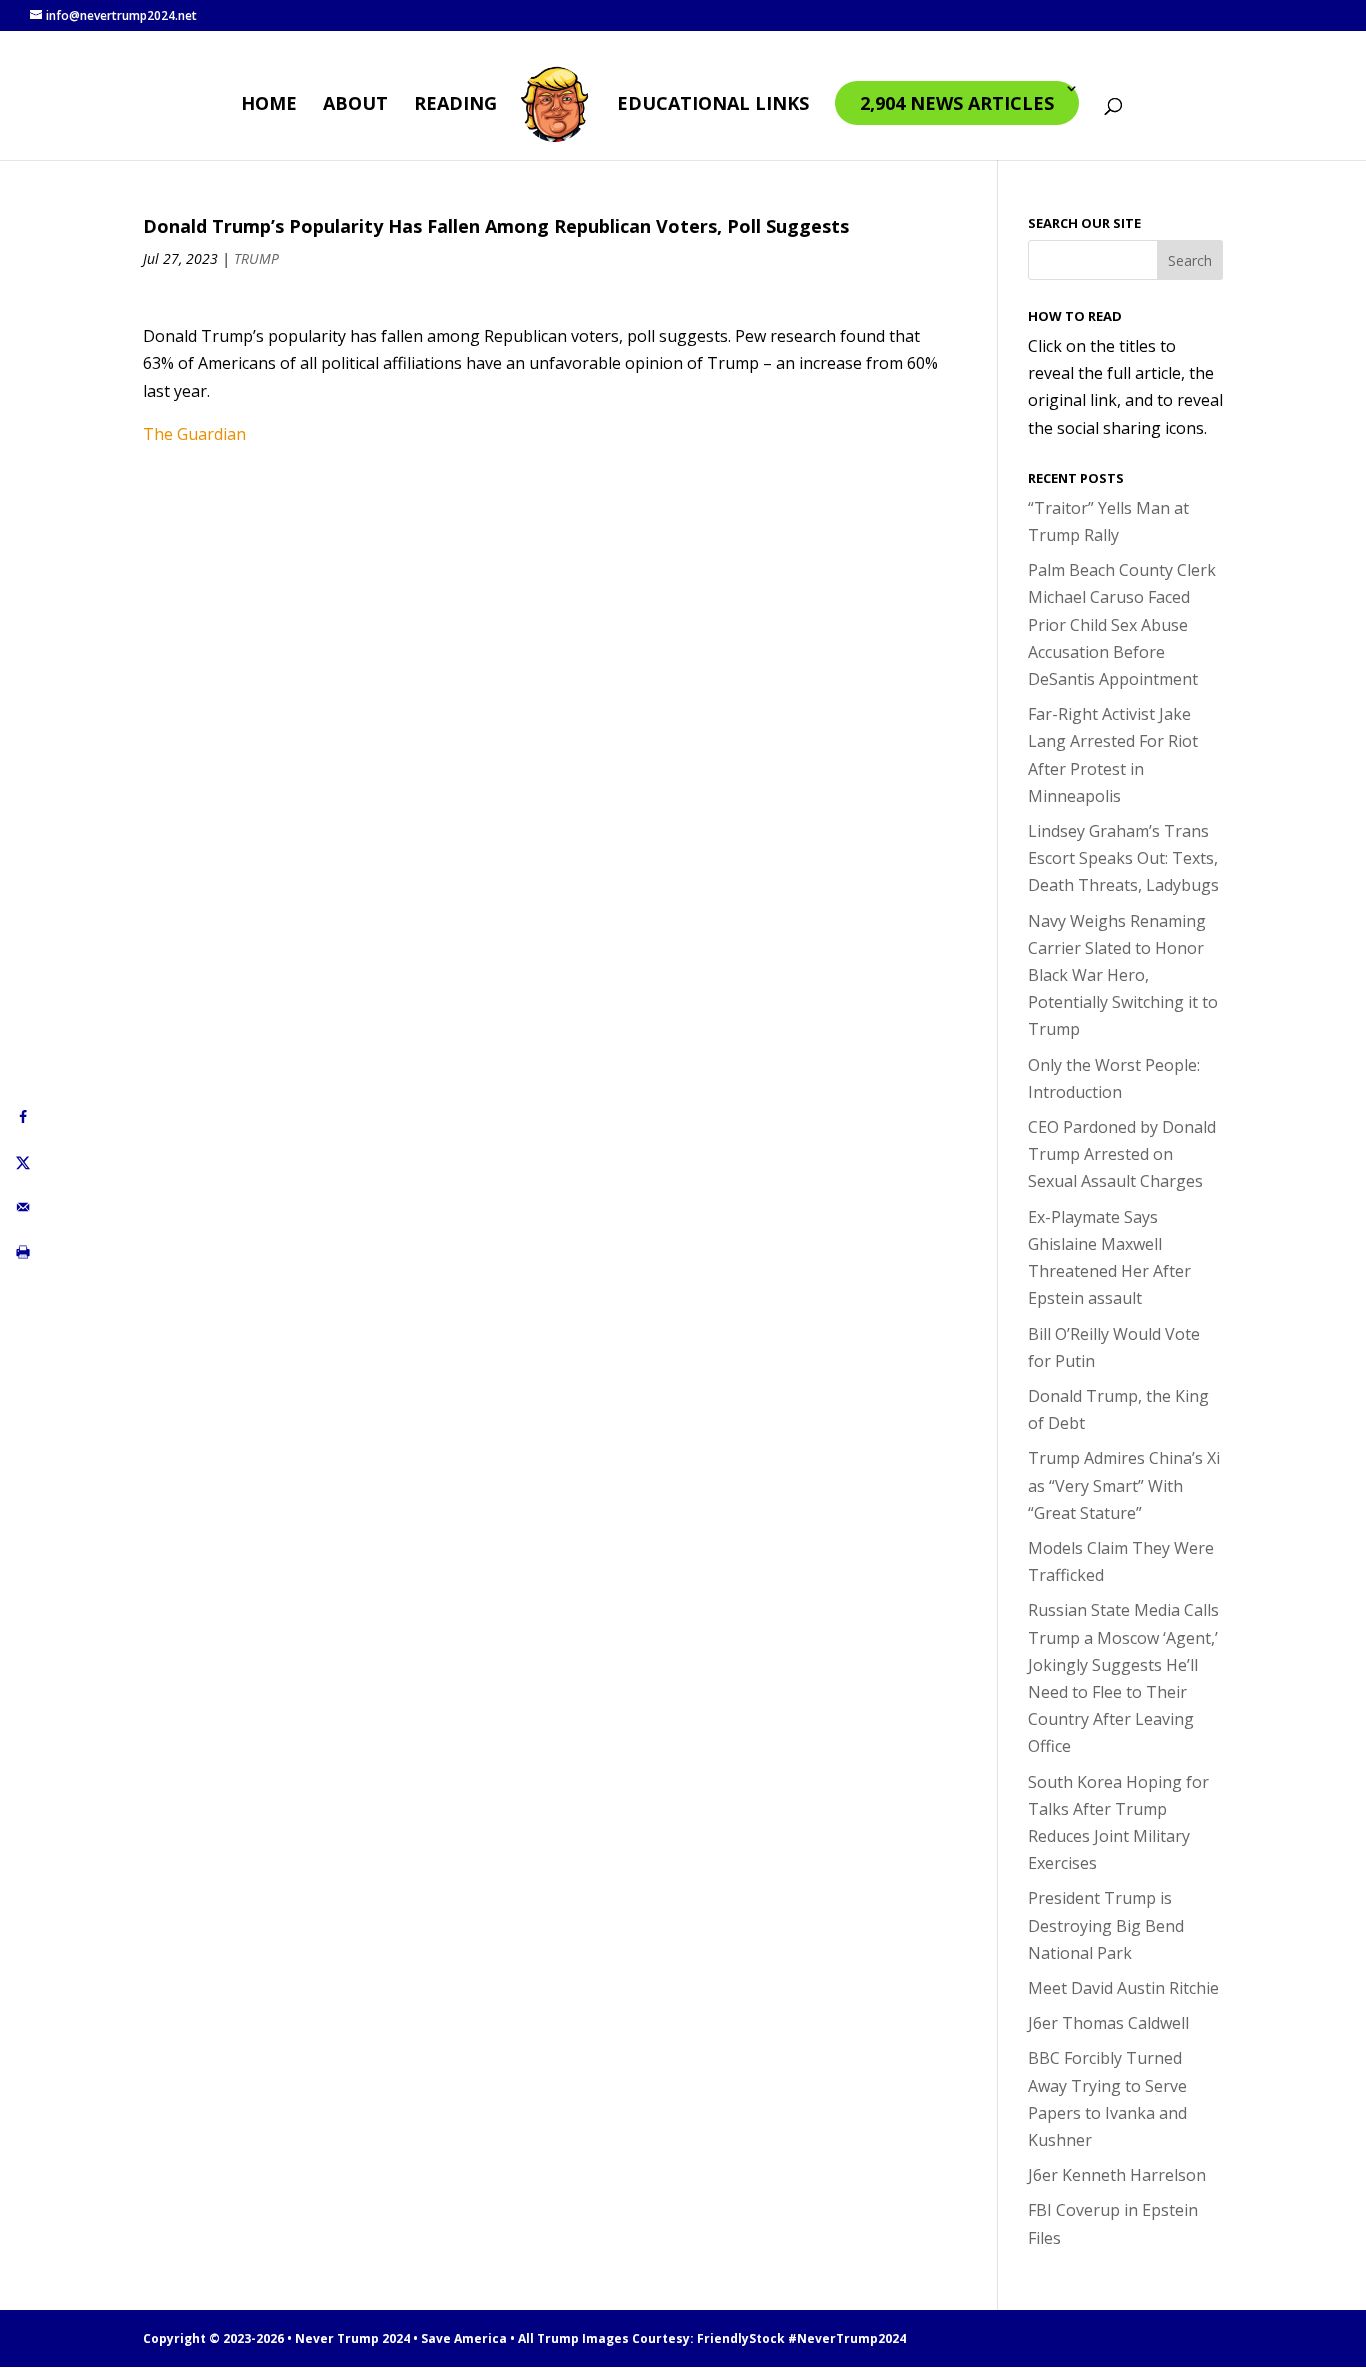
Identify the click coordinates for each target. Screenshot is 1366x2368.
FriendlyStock (741, 2338)
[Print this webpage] (22, 1251)
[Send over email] (22, 1206)
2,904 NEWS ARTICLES (957, 103)
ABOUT (355, 105)
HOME (269, 105)
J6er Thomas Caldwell (1108, 2023)
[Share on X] (22, 1161)
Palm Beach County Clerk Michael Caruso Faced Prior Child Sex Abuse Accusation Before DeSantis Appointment (1122, 624)
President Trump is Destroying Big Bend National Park (1106, 1925)
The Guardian (194, 434)
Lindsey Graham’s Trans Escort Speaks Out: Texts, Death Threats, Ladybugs (1123, 858)
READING (455, 105)
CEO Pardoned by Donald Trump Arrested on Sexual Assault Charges (1122, 1154)
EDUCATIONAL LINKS (713, 105)
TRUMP (256, 258)
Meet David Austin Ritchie (1123, 1988)
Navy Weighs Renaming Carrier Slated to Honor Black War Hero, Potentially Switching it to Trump (1123, 975)
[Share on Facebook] (22, 1116)
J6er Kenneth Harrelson (1117, 2175)
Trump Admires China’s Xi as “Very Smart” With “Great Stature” (1124, 1485)
